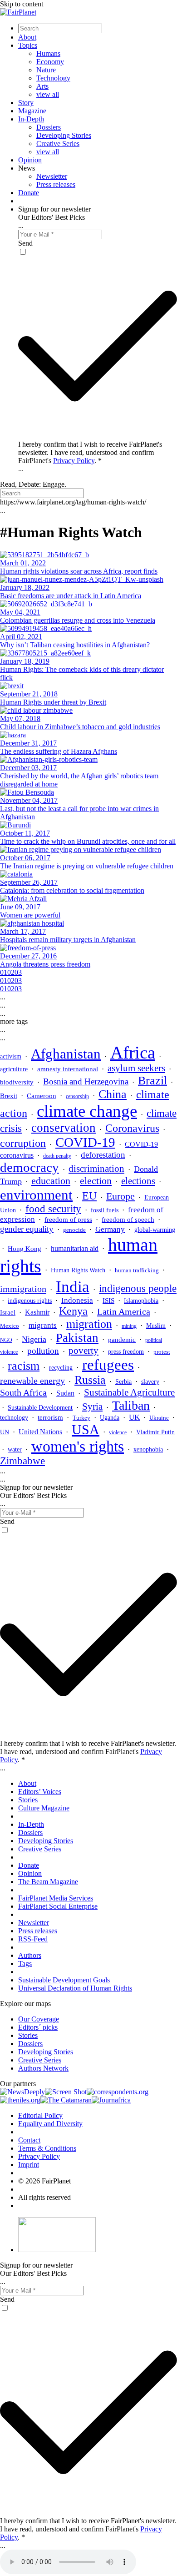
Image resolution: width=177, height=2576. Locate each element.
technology (14, 1417)
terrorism (50, 1417)
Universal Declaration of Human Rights (75, 1988)
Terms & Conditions (47, 2148)
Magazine (32, 111)
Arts (42, 86)
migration (89, 1324)
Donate (29, 193)
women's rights (78, 1446)
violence (118, 1432)
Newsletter (52, 176)
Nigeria (34, 1339)
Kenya (73, 1311)
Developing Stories (64, 135)
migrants (43, 1325)
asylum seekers (136, 1068)
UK (134, 1417)
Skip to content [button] (22, 4)
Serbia (123, 1382)
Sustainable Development (40, 1407)
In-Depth (31, 119)
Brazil (152, 1081)
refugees (108, 1365)
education (51, 1181)
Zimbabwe (22, 1461)
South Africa (23, 1392)
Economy (50, 62)
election (96, 1181)
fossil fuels (105, 1210)
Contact (29, 2140)
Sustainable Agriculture (129, 1392)
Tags (25, 1964)
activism (11, 1056)
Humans (48, 53)
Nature (46, 70)
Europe (120, 1196)
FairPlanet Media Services (56, 1898)
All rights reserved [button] (44, 2197)
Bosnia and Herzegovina (86, 1081)
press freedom (126, 1352)
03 (18, 972)
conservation (64, 1128)
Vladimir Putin (155, 1432)
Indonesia (77, 1300)
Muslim (156, 1326)
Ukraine (159, 1418)
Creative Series (58, 144)
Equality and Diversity (50, 2124)
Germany (110, 1229)
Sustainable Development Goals (64, 1980)
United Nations (40, 1432)
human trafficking (137, 1270)
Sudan (65, 1393)
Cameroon (42, 1096)
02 (11, 972)
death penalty (57, 1156)
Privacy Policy (74, 461)
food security (53, 1209)
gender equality (27, 1229)
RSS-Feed (33, 1939)
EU (89, 1196)
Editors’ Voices (40, 1792)
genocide (74, 1230)
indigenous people (138, 1288)
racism (24, 1366)
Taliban (131, 1405)
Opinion (30, 160)
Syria (92, 1406)
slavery (150, 1381)
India (73, 1286)
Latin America (124, 1311)
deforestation (103, 1155)
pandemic (122, 1340)
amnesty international (68, 1069)
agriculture (14, 1069)
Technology (53, 78)
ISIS (108, 1301)
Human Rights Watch (78, 1270)
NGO (6, 1340)
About (27, 37)
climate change (87, 1111)
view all (48, 94)
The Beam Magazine (48, 1882)
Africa (133, 1052)
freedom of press (68, 1220)
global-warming (155, 1230)
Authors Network (43, 2068)
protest (162, 1352)
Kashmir (37, 1312)
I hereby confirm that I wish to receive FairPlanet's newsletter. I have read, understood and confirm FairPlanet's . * (90, 452)
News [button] (27, 168)
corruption (23, 1143)
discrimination (96, 1169)
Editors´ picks (38, 2027)
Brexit (9, 1096)
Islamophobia (141, 1301)
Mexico (10, 1326)
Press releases (56, 184)
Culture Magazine (44, 1808)
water (15, 1449)
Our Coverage (39, 2019)
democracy (29, 1167)
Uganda (110, 1418)
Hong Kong (25, 1249)
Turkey (81, 1418)
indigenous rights (30, 1301)
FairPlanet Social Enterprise (58, 1906)
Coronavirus (132, 1128)
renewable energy (32, 1381)
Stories (28, 1800)
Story (26, 103)
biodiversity (17, 1082)
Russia (90, 1380)
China (113, 1094)
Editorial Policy (40, 2115)
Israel (8, 1312)
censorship (77, 1096)
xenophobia (148, 1449)
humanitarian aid (75, 1248)
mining (129, 1326)
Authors (30, 1955)
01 (4, 972)
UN (5, 1432)
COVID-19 (85, 1142)
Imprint (29, 2165)
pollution (43, 1351)
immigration (23, 1289)
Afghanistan (66, 1054)
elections (138, 1181)
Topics (28, 45)
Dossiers (49, 127)
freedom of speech (128, 1219)
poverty (84, 1351)
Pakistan (77, 1338)
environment (36, 1195)
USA (86, 1430)
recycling (61, 1367)
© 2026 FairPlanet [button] (44, 2181)
